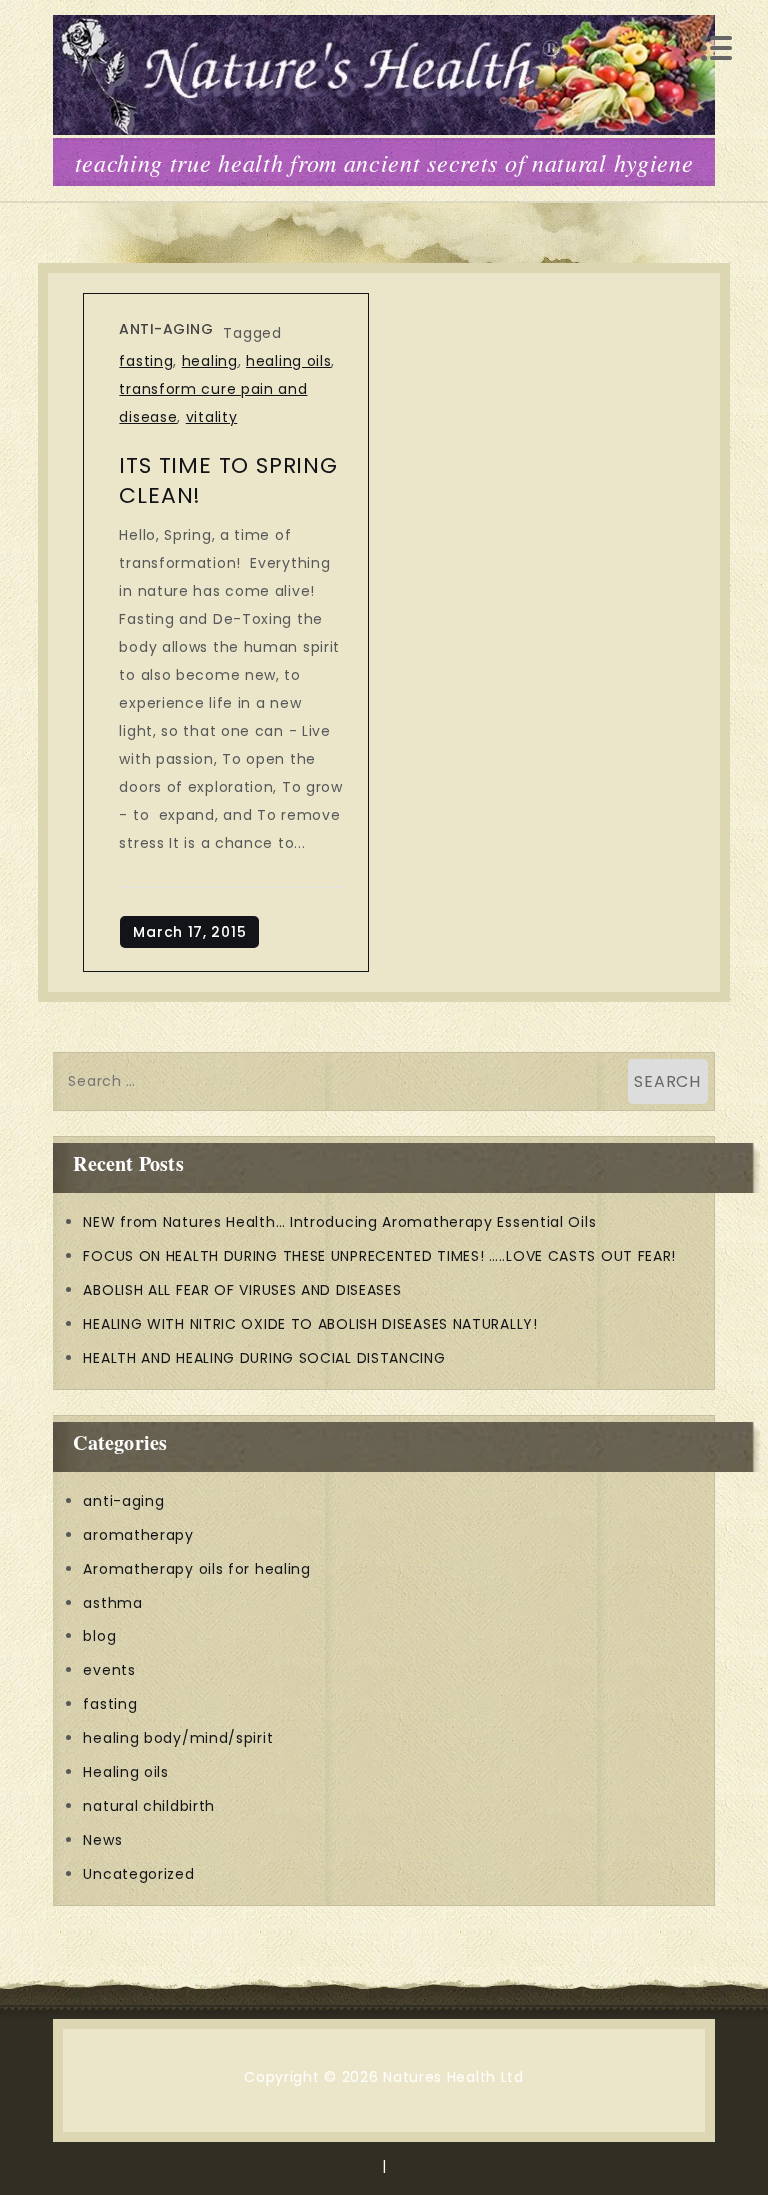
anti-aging (166, 329)
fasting (146, 361)
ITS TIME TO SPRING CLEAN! (228, 480)
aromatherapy (138, 1535)
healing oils (288, 361)
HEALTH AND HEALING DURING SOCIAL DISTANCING (264, 1358)
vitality (212, 417)
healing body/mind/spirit (178, 1738)
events (109, 1670)
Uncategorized (138, 1874)
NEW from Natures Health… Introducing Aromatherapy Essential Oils (339, 1222)
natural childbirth (149, 1806)
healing (210, 361)
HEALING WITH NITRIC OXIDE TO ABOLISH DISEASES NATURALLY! (310, 1324)
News (102, 1840)
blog (99, 1636)
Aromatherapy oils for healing (196, 1569)
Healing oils (125, 1772)
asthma (112, 1603)
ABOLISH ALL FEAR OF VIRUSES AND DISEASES (242, 1290)
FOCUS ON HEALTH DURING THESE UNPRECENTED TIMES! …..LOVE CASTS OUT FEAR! (379, 1256)
